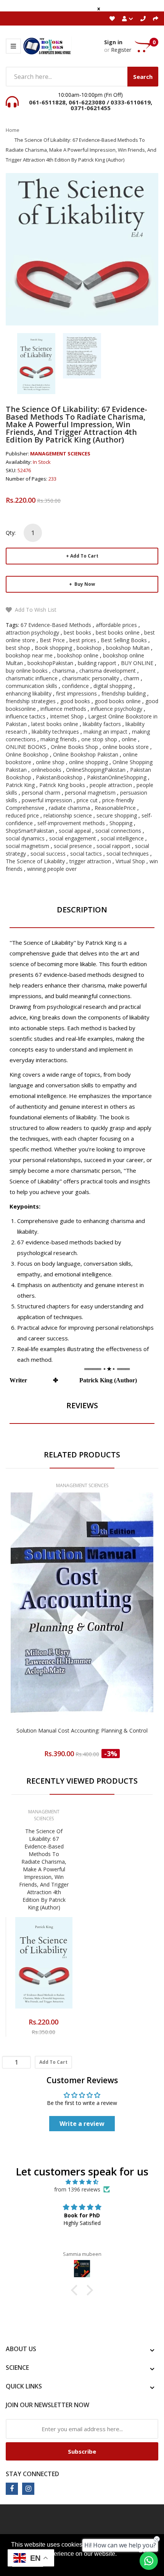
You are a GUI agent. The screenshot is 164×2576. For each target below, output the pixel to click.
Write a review (82, 2124)
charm (131, 678)
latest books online (55, 724)
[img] (82, 2182)
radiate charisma (69, 808)
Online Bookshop (27, 754)
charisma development (108, 671)
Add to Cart (84, 556)
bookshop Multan (128, 648)
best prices (83, 640)
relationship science (68, 815)
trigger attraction (90, 861)
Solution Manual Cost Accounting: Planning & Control (82, 1730)
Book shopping (53, 648)
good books (75, 701)
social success (48, 854)
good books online (118, 701)
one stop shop (99, 739)
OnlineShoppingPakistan (96, 770)
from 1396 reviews (77, 2189)
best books (77, 632)
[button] (76, 2290)
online (129, 739)
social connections (118, 831)
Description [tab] (82, 910)
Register (121, 50)
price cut (87, 800)
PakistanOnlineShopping (117, 777)
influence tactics (26, 716)
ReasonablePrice (115, 808)
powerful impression (47, 800)
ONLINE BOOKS (26, 747)
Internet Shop (67, 716)
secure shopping (117, 815)
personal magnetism (90, 793)
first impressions (76, 693)
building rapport (97, 663)
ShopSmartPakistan (30, 831)
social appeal (75, 831)
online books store (126, 747)
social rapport (113, 846)
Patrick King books (62, 785)
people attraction (111, 785)
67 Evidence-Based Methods (56, 625)
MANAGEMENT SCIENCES (60, 454)
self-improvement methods (71, 823)
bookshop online (78, 655)
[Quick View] (112, 1625)
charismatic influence (32, 678)
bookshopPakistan (50, 663)
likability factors (102, 724)
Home (13, 130)
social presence (73, 846)
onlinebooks (46, 770)
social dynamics (25, 838)
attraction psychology (32, 632)
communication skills (31, 686)
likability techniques (55, 732)
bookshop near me (29, 655)
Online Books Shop (74, 747)
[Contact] (143, 18)
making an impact (105, 732)
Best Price (52, 640)
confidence (75, 686)
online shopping (88, 762)
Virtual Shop (130, 861)
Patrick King (20, 785)
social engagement (73, 838)
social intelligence (122, 838)
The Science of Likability (35, 861)
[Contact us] (149, 2561)
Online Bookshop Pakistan (86, 754)
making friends (59, 739)
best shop (18, 648)
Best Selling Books (124, 640)
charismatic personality (91, 678)
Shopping (121, 823)
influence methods (63, 709)
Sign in (113, 42)
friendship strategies (31, 701)
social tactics (86, 854)
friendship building (124, 693)
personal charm (41, 793)
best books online (118, 632)
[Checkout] (156, 18)
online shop (50, 762)
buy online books (27, 671)
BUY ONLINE (137, 663)
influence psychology (117, 709)
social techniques (128, 854)
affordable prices (116, 625)
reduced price (22, 815)
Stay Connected (32, 2474)
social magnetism (27, 846)
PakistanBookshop (59, 777)
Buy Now (84, 584)
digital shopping (113, 686)
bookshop (89, 648)
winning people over (52, 869)
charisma (64, 671)
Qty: (11, 533)
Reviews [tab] (82, 1405)
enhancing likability (29, 693)
